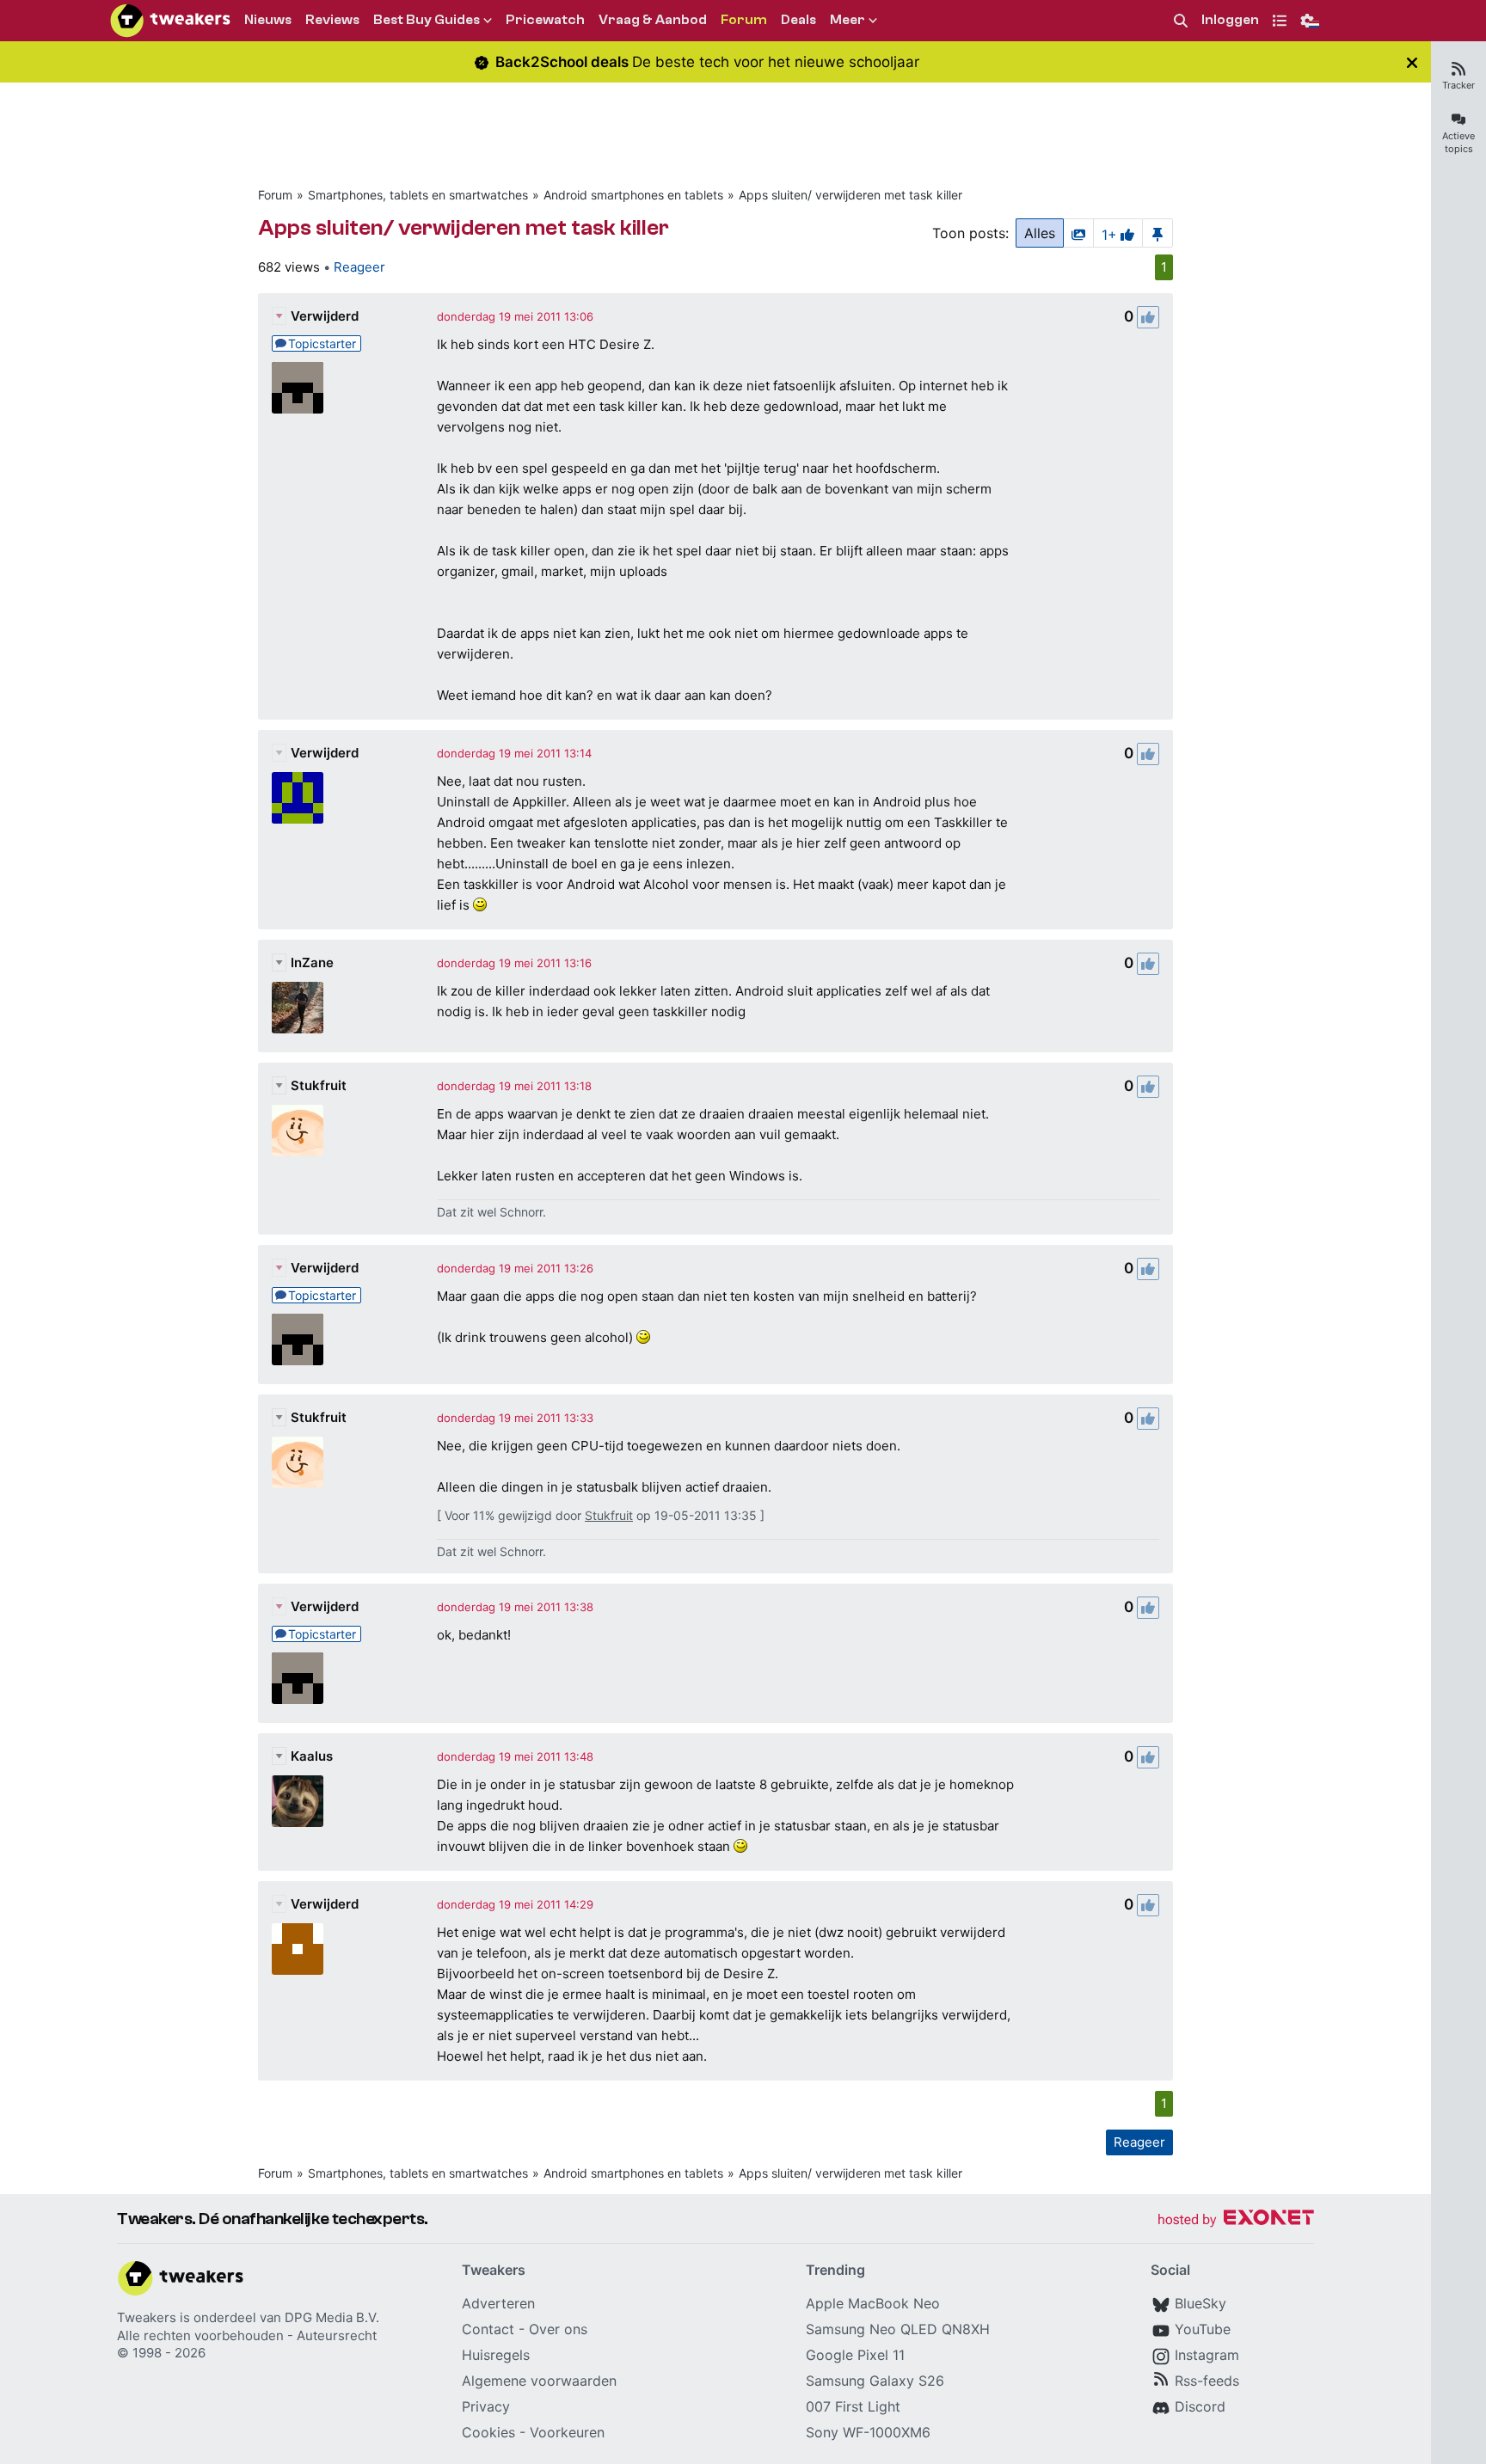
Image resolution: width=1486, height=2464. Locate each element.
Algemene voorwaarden (539, 2381)
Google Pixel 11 (855, 2355)
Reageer (359, 267)
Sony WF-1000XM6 (868, 2432)
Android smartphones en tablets (633, 195)
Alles (1040, 233)
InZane (312, 962)
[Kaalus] (298, 1801)
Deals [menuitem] (798, 20)
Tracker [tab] (1458, 85)
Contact (488, 2329)
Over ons (558, 2329)
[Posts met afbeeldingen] (1078, 233)
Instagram (1207, 2355)
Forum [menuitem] (744, 20)
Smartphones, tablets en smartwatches (418, 195)
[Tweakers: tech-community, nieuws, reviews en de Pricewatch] (170, 21)
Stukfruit (319, 1085)
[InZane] (298, 1008)
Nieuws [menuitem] (268, 20)
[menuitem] (1181, 21)
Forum (275, 195)
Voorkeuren (567, 2432)
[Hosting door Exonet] (1236, 2220)
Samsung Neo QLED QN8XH (898, 2329)
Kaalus (312, 1756)
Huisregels (496, 2355)
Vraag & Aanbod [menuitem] (653, 20)
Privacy (486, 2406)
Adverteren (498, 2303)
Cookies (488, 2432)
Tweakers (147, 2317)
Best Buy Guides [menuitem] (427, 20)
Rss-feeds (1207, 2381)
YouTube (1203, 2329)
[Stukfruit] (298, 1131)
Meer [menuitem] (847, 20)
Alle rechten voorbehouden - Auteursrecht (247, 2335)
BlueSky (1200, 2303)
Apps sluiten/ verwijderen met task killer (850, 195)
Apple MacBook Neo (873, 2303)
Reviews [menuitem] (332, 20)
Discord (1200, 2406)
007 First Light (853, 2406)
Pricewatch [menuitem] (545, 20)
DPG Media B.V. (332, 2317)
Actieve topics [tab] (1458, 142)
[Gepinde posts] (1157, 233)
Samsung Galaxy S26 (875, 2381)
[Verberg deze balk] (1412, 62)
